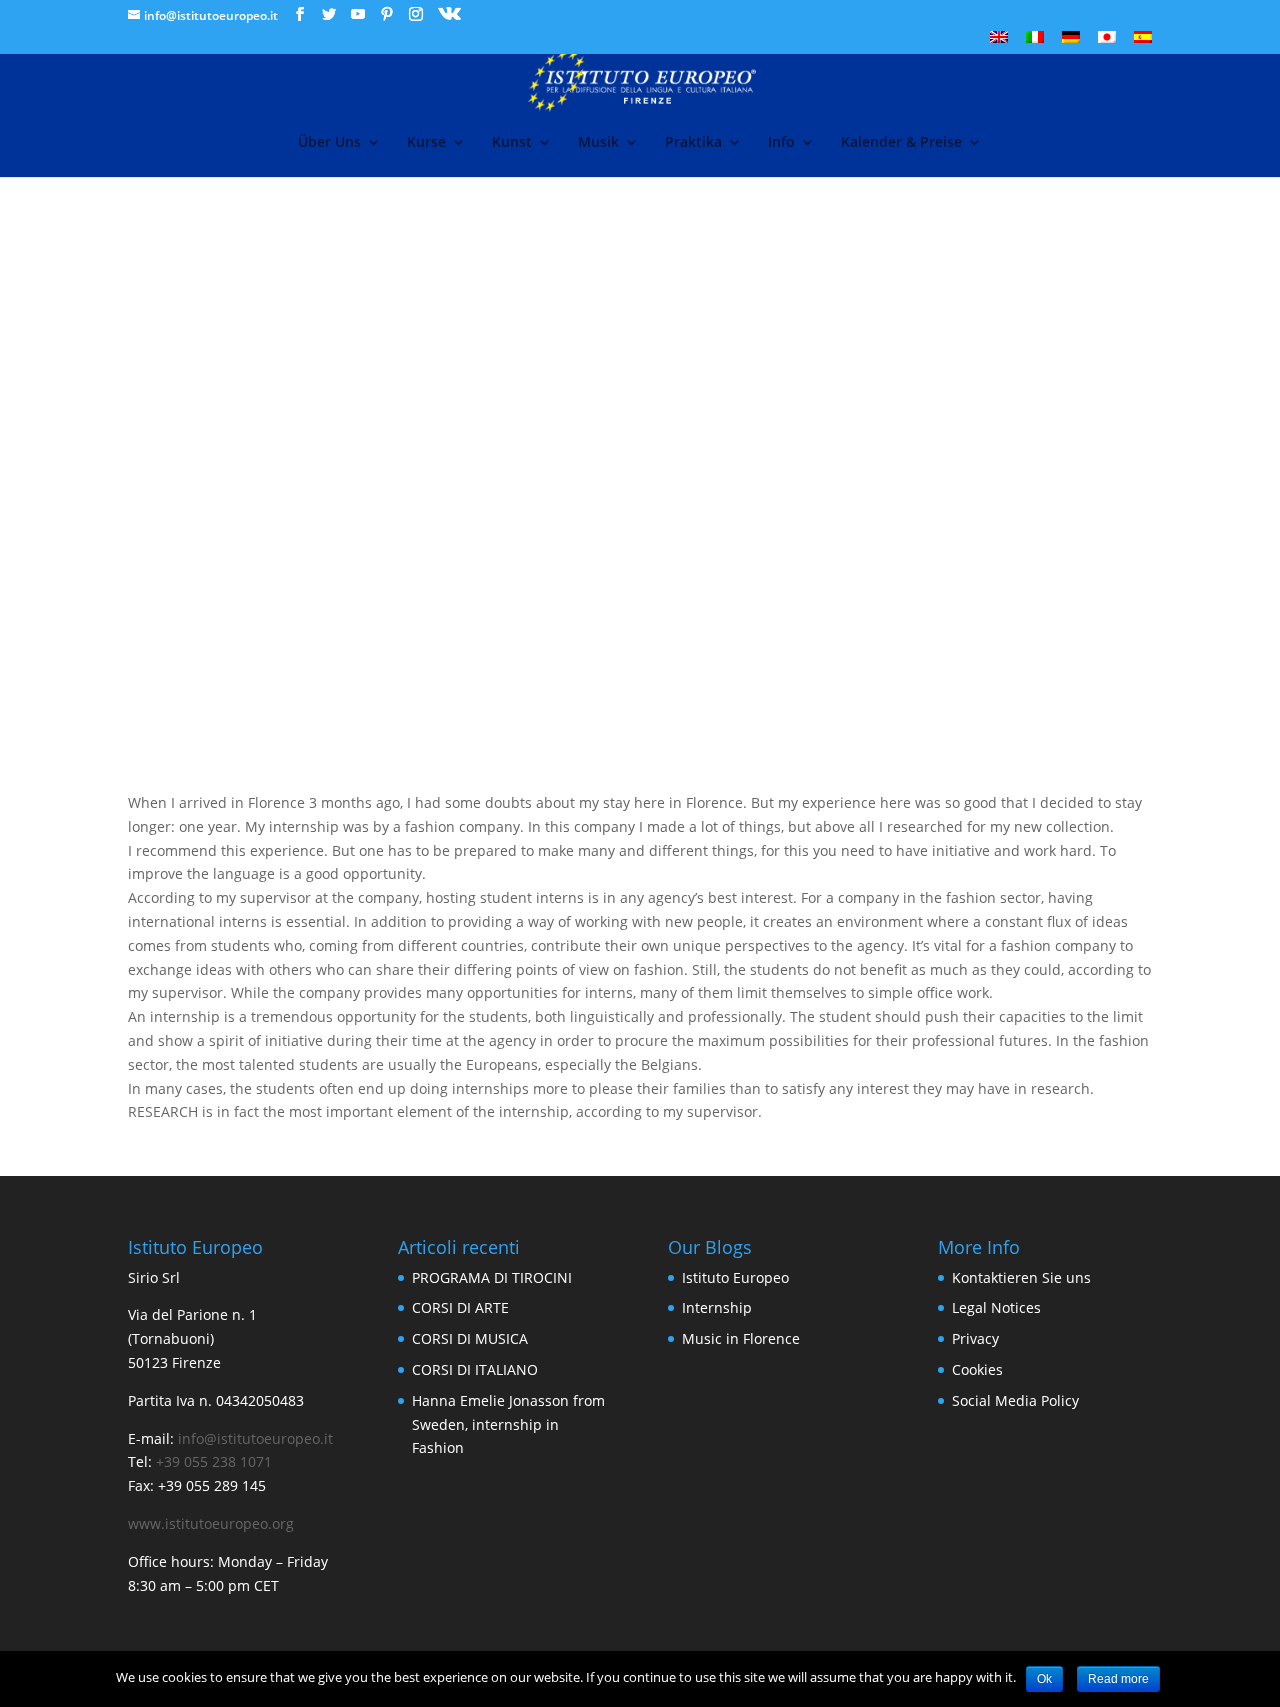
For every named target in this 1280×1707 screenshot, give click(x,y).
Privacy (975, 1338)
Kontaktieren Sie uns (1021, 1277)
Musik (598, 143)
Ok (1044, 1679)
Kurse (426, 143)
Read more (1118, 1679)
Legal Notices (996, 1307)
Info (781, 143)
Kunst (512, 143)
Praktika (693, 143)
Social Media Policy (1015, 1400)
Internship (717, 1307)
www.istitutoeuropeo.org (211, 1523)
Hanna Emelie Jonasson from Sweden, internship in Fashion (508, 1424)
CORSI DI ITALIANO (475, 1369)
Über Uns (329, 143)
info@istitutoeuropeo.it (255, 1438)
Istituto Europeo (735, 1277)
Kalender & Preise (901, 143)
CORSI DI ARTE (460, 1307)
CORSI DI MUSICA (470, 1338)
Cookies (977, 1369)
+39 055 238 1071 (214, 1461)
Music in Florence (741, 1338)
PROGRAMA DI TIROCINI (492, 1277)
